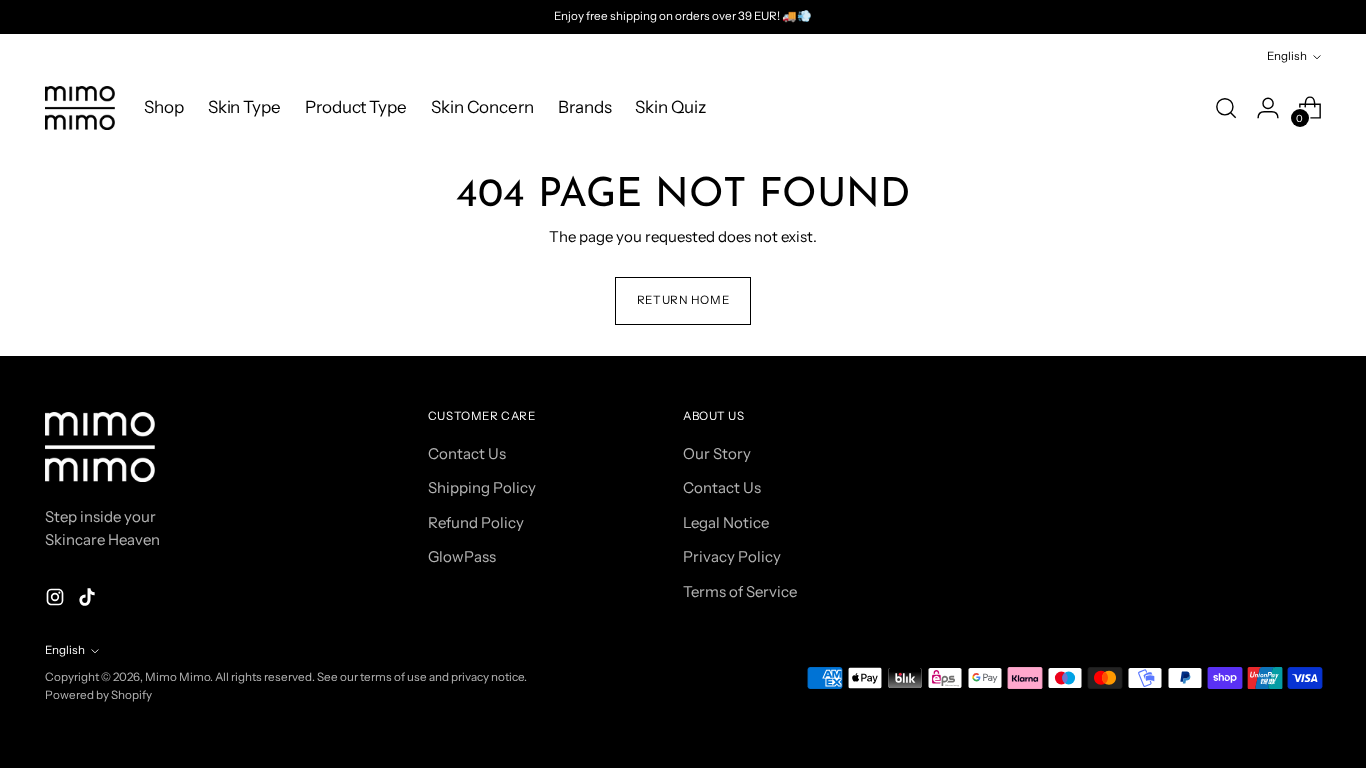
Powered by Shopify (98, 695)
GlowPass (462, 556)
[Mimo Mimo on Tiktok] (89, 600)
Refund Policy (476, 522)
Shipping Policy (482, 487)
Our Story (717, 453)
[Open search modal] (1226, 108)
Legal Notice (726, 522)
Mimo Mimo (177, 677)
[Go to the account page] (1268, 108)
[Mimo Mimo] (80, 108)
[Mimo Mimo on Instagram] (57, 600)
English (1287, 56)
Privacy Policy (732, 556)
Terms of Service (740, 591)
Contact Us (467, 453)
